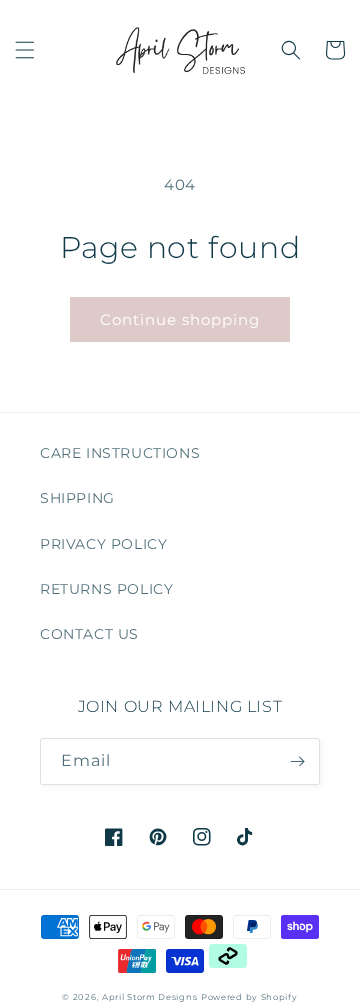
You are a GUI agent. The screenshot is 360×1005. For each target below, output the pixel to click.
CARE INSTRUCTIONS (120, 453)
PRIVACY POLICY (103, 544)
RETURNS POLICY (106, 589)
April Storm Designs (149, 997)
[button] (25, 50)
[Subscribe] (297, 761)
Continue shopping (180, 319)
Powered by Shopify (249, 997)
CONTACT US (89, 634)
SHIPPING (77, 498)
